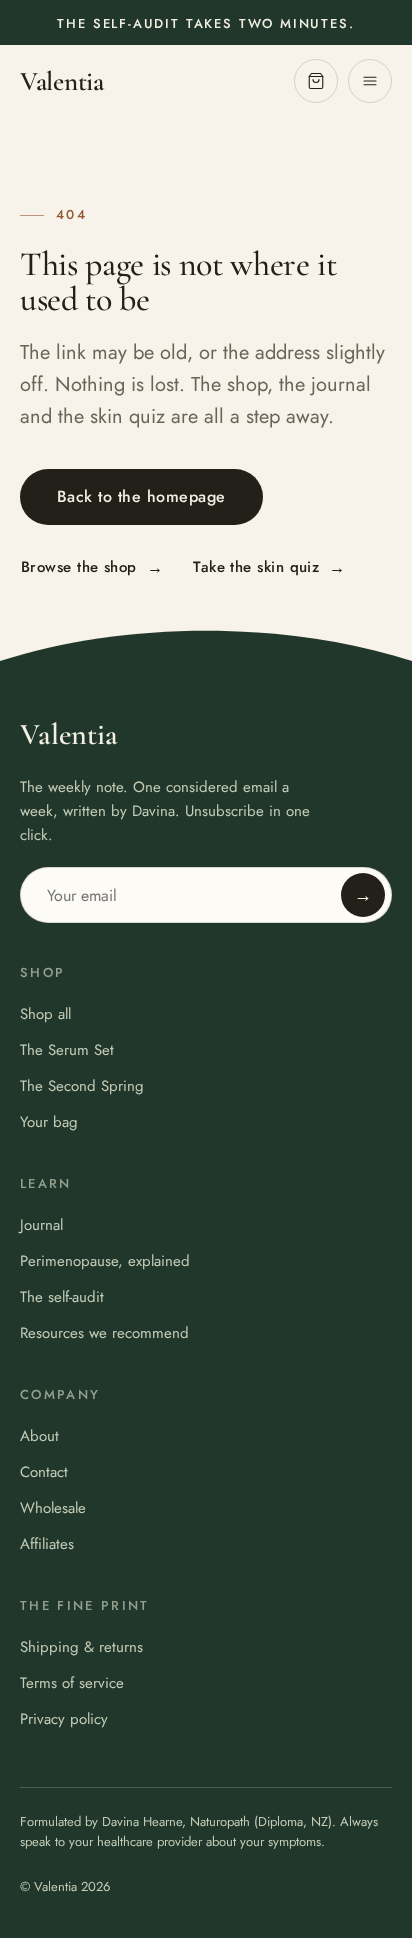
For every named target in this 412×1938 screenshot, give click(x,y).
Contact (44, 1472)
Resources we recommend (104, 1333)
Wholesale (53, 1508)
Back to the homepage (141, 496)
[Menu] (370, 81)
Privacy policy (64, 1719)
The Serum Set (67, 1050)
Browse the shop (92, 567)
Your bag (49, 1122)
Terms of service (72, 1683)
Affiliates (47, 1544)
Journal (41, 1225)
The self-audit (62, 1297)
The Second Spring (82, 1086)
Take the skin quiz (269, 567)
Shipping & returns (81, 1647)
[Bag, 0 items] (316, 81)
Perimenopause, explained (105, 1261)
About (39, 1436)
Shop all (45, 1014)
